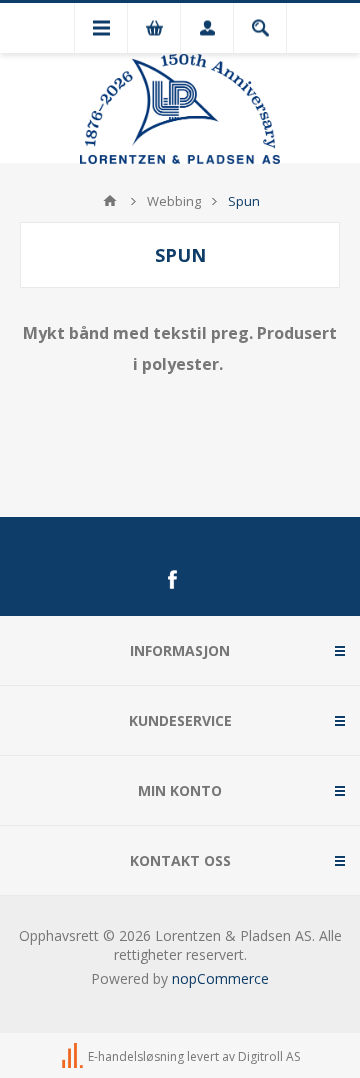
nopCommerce (220, 978)
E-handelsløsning (136, 1056)
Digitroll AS (269, 1056)
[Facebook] (172, 580)
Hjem (110, 201)
